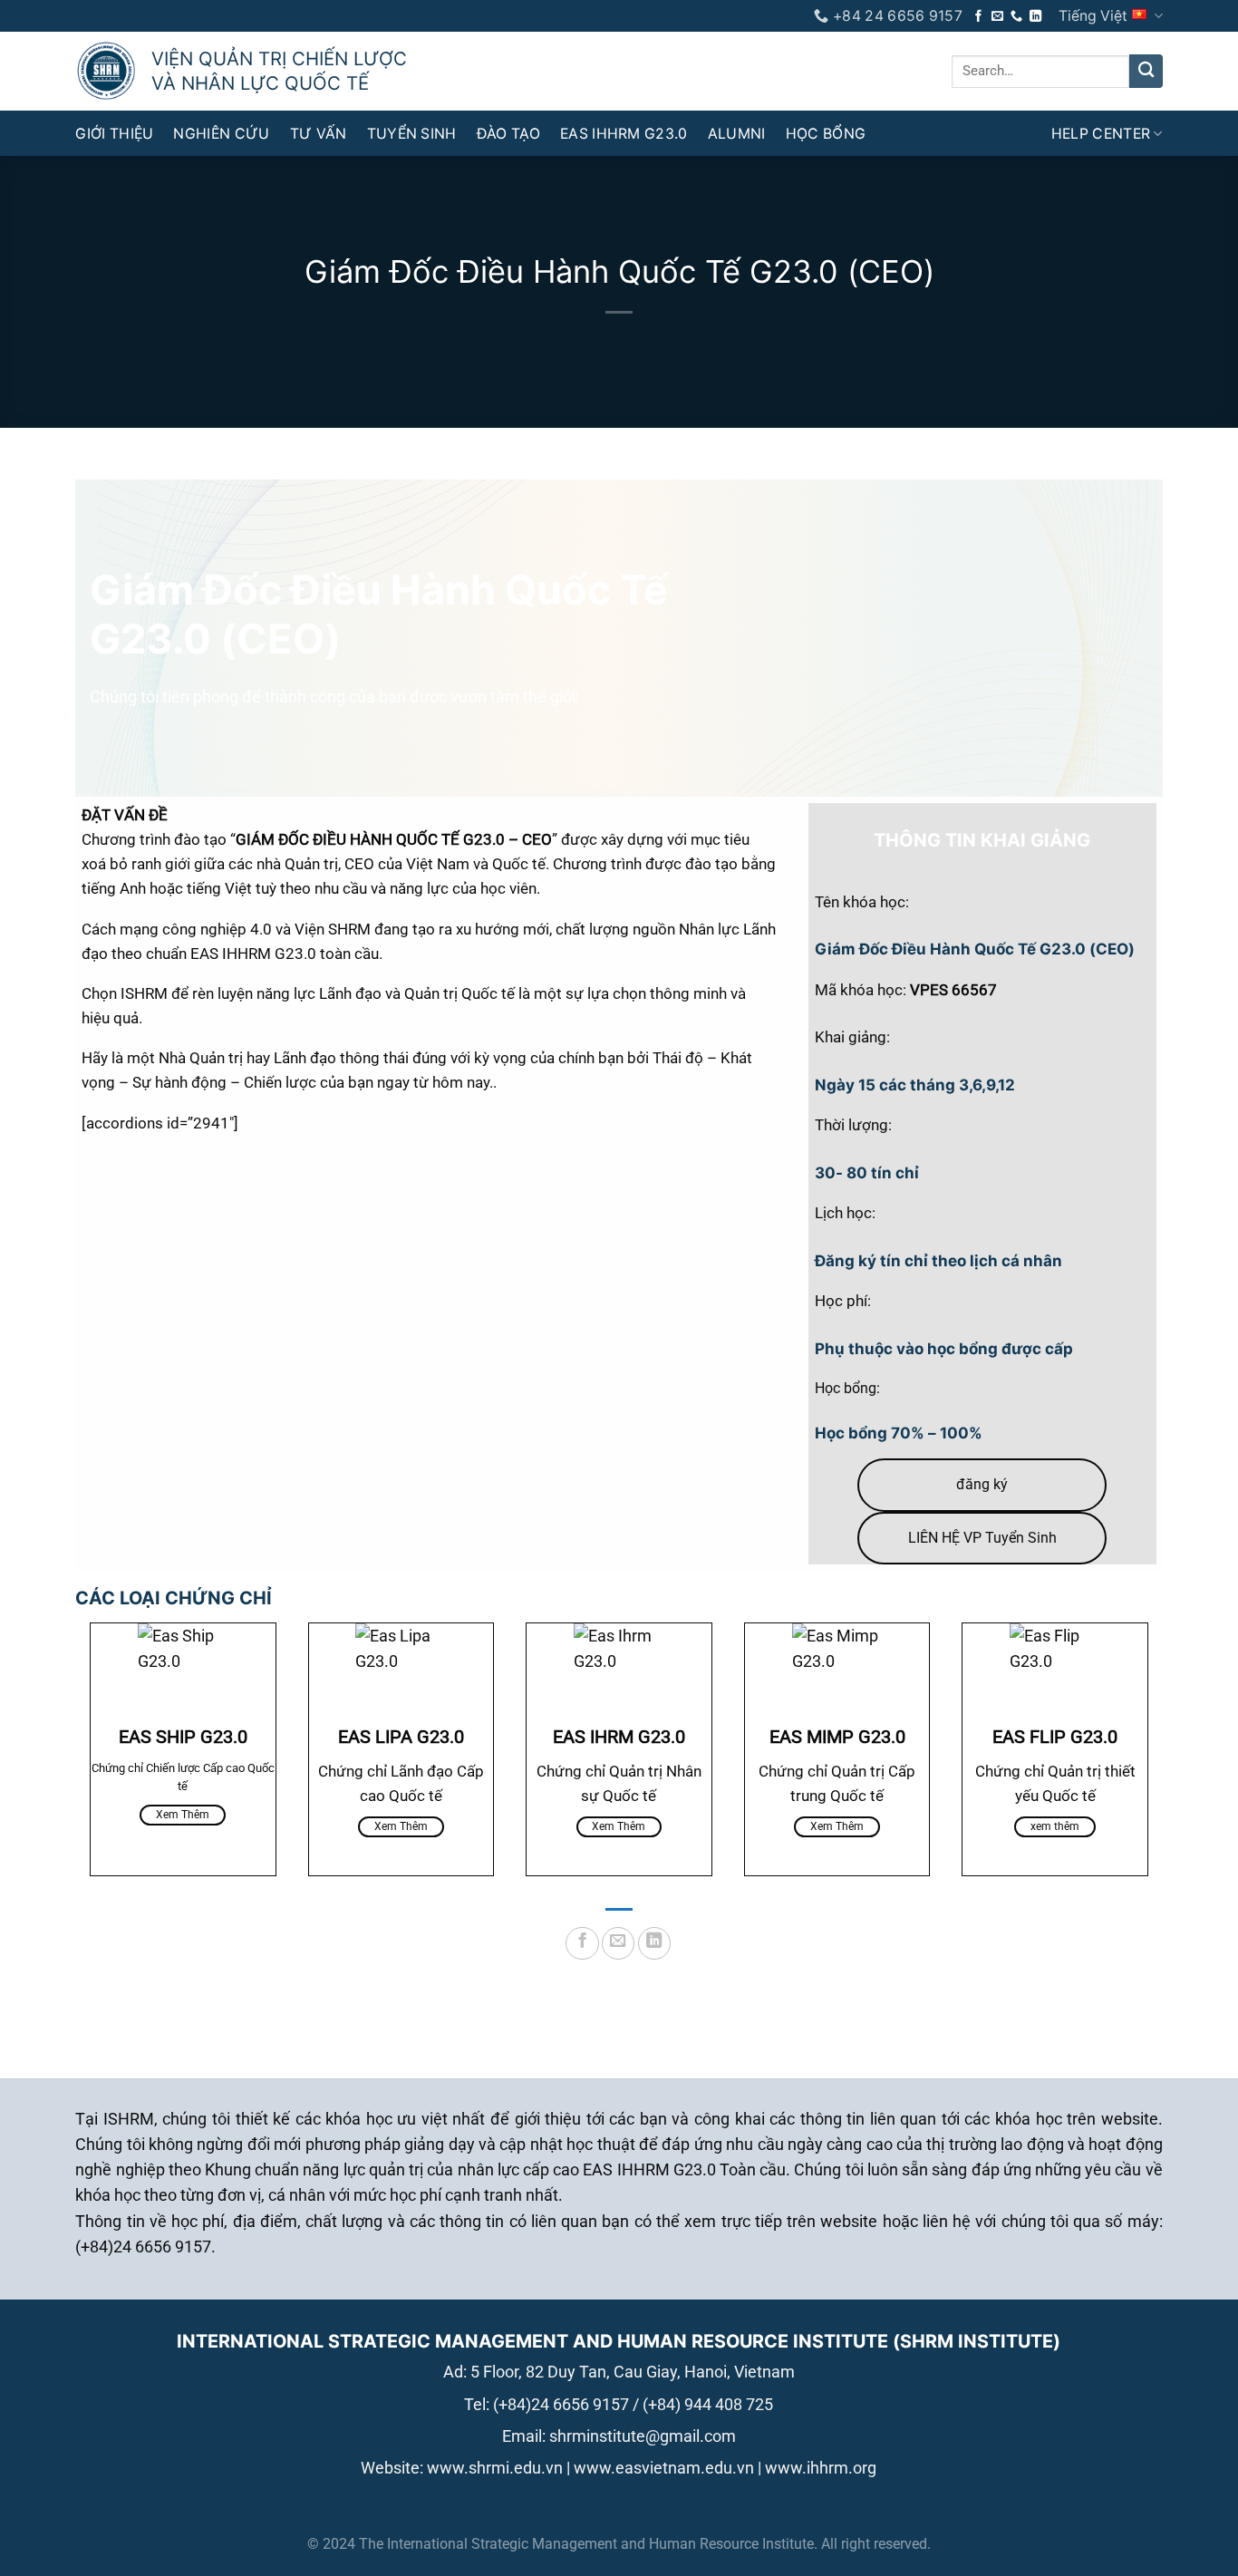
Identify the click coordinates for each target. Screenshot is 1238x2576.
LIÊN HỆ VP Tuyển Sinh (982, 1538)
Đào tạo (508, 134)
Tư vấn (319, 134)
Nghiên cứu (221, 134)
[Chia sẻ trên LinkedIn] (654, 1943)
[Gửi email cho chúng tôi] (997, 17)
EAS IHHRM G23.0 (624, 134)
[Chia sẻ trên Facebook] (582, 1943)
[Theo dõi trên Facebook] (978, 17)
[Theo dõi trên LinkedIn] (1035, 17)
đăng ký (982, 1484)
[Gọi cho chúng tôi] (1016, 17)
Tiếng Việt (1093, 16)
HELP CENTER (1101, 134)
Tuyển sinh (412, 134)
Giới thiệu (114, 134)
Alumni (737, 134)
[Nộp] (1146, 71)
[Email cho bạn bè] (618, 1943)
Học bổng (826, 134)
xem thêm (183, 1815)
